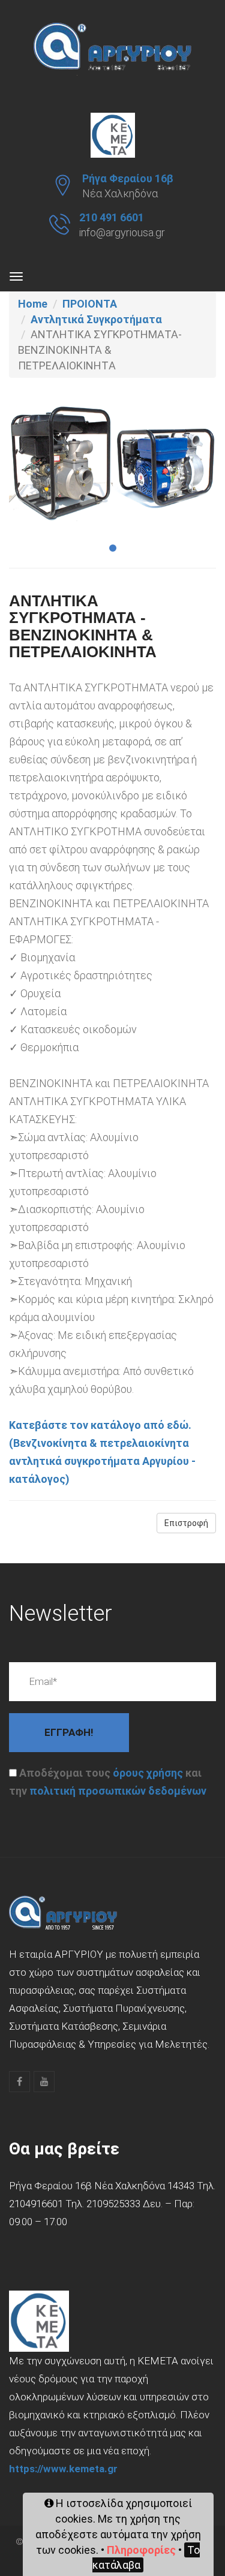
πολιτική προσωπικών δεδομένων (118, 1791)
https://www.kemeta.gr (63, 2469)
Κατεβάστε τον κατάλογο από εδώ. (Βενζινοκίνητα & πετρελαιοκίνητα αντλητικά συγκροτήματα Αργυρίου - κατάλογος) (102, 1452)
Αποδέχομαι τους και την (108, 1782)
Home (33, 304)
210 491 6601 (112, 217)
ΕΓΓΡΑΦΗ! (69, 1732)
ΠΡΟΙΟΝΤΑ (90, 304)
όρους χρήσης (148, 1773)
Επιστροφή (186, 1523)
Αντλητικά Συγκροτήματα (96, 319)
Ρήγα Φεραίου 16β (128, 178)
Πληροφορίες (141, 2550)
